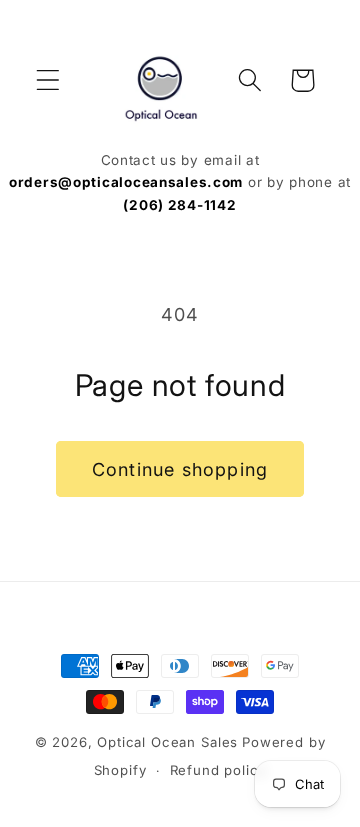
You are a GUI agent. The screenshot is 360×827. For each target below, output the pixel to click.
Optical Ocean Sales (167, 742)
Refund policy (218, 770)
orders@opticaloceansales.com (126, 182)
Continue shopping (180, 469)
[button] (48, 80)
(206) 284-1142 (179, 205)
